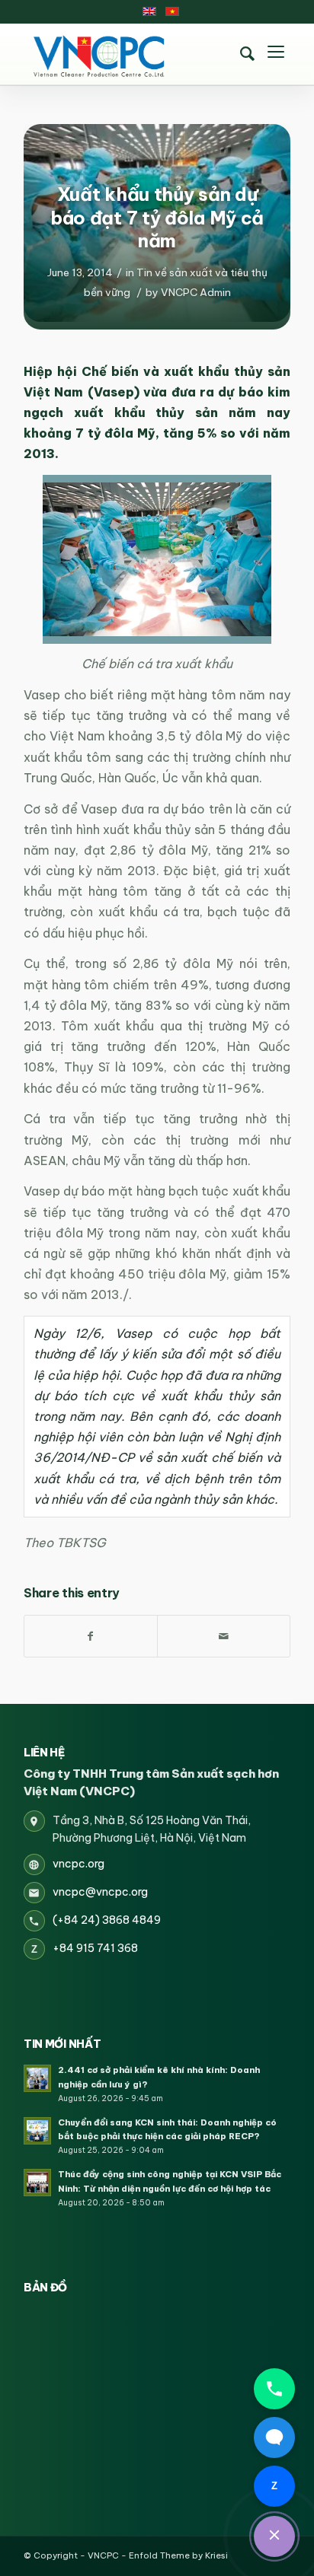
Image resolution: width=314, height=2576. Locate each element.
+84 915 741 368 (95, 1948)
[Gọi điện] (274, 2389)
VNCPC (103, 2555)
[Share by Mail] (224, 1636)
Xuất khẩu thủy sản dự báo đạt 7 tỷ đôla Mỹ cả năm (157, 217)
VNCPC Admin (196, 292)
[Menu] (276, 54)
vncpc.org (78, 1864)
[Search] (247, 54)
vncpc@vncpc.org (100, 1892)
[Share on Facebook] (91, 1636)
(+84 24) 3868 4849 (107, 1920)
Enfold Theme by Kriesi (178, 2555)
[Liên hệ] (274, 2536)
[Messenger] (274, 2437)
